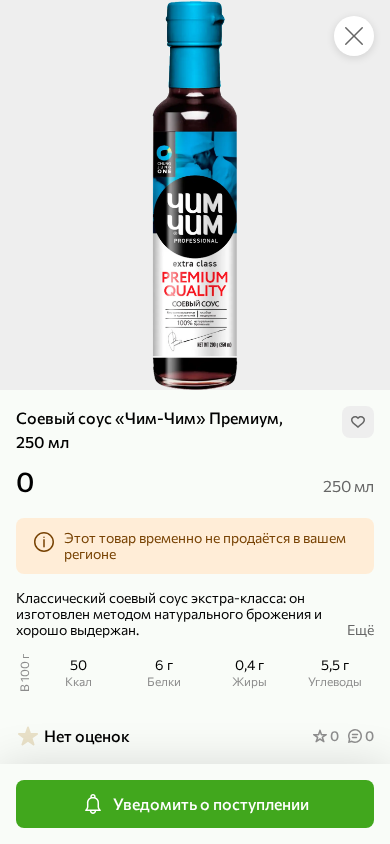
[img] (358, 422)
